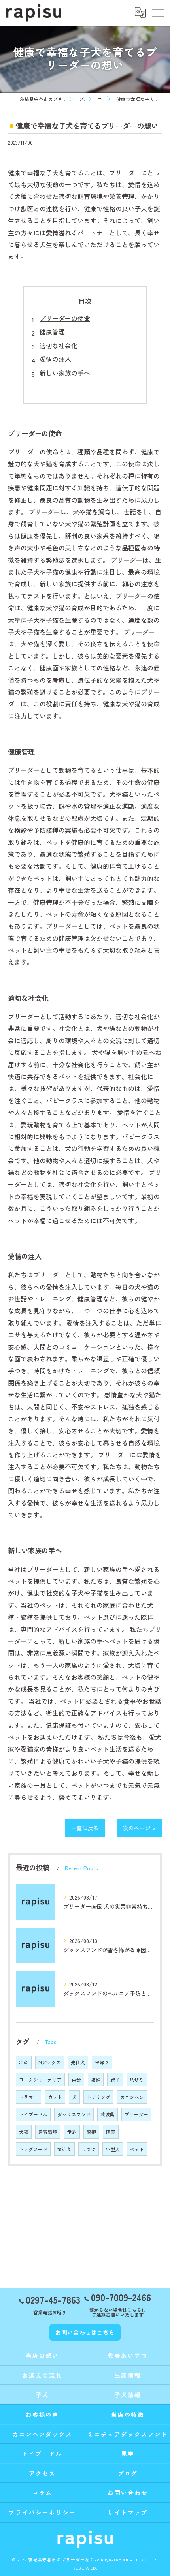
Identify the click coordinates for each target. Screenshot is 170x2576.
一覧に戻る (85, 1828)
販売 (111, 2132)
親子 (115, 2080)
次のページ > (139, 1828)
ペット (137, 2149)
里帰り (102, 2062)
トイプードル (33, 2114)
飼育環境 (48, 2132)
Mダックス (50, 2062)
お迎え (64, 2149)
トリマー (28, 2097)
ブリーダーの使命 (65, 318)
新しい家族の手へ (65, 373)
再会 (76, 2080)
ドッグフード (33, 2149)
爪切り (137, 2080)
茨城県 (108, 2114)
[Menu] (158, 13)
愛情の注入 (55, 359)
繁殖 (91, 2132)
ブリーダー (136, 2114)
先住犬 (78, 2062)
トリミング (98, 2097)
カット (55, 2097)
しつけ (89, 2149)
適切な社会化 (59, 345)
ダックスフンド (74, 2114)
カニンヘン (132, 2097)
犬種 (24, 2132)
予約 (72, 2132)
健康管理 (52, 332)
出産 (24, 2062)
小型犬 (113, 2149)
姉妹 (96, 2080)
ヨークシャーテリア (40, 2080)
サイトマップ (128, 2512)
